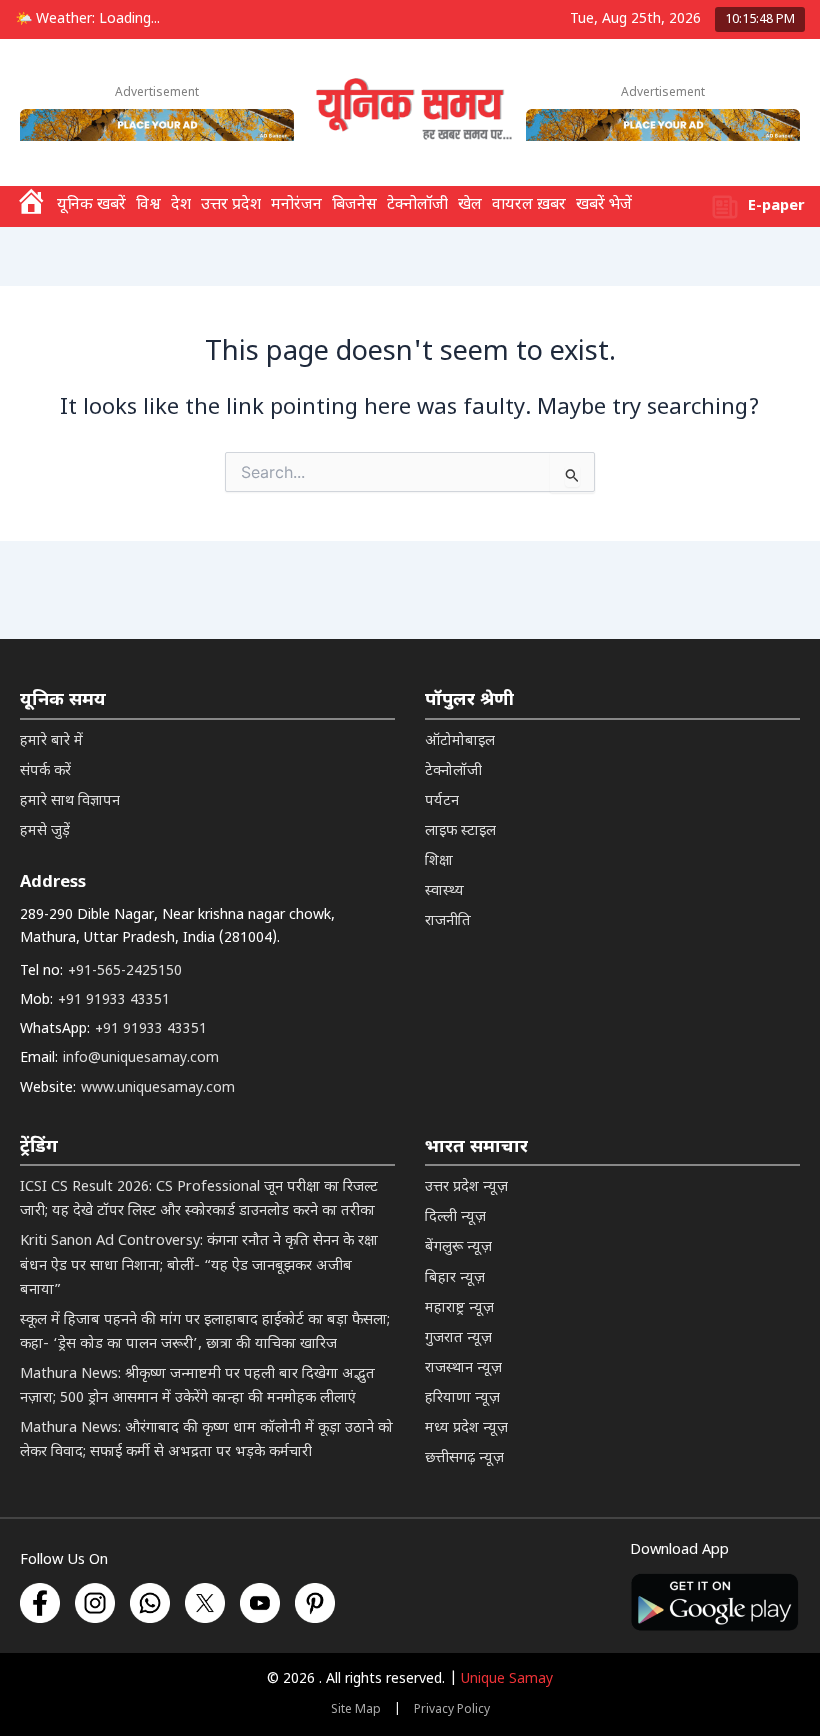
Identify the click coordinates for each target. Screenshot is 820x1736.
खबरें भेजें (604, 205)
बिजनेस (354, 205)
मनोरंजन (296, 205)
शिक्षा (439, 861)
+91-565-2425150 (125, 971)
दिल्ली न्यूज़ (455, 1217)
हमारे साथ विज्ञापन (70, 801)
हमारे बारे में (51, 741)
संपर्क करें (45, 771)
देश (181, 205)
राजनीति (448, 921)
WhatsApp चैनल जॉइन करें (501, 1608)
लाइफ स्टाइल (460, 831)
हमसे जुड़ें (45, 831)
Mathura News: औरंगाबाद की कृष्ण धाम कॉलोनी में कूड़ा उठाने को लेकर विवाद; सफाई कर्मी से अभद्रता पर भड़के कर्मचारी (206, 1440)
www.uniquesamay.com (158, 1088)
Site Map (356, 1710)
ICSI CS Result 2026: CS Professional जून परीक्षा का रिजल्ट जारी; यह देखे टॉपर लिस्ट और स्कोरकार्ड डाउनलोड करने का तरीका (199, 1199)
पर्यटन (442, 801)
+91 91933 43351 (114, 1000)
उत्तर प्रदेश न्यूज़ (466, 1187)
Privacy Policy (452, 1710)
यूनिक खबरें (91, 205)
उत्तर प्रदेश (231, 205)
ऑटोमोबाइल (460, 741)
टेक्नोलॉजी (417, 205)
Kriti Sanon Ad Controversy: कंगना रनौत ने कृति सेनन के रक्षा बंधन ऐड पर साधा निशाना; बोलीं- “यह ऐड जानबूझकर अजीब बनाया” (199, 1265)
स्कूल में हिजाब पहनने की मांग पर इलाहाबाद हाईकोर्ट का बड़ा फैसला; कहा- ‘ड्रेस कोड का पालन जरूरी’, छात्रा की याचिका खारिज (205, 1332)
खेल (470, 205)
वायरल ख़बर (529, 205)
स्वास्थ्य (444, 891)
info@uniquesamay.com (141, 1058)
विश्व (148, 205)
